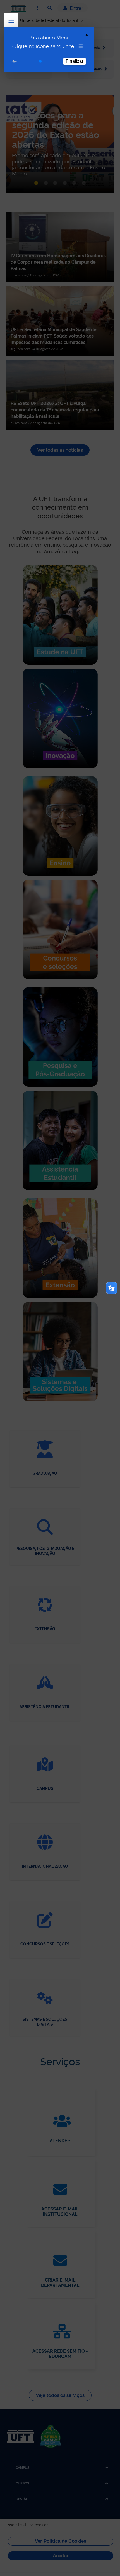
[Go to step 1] (40, 61)
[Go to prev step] (15, 61)
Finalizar (75, 61)
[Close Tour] (87, 35)
